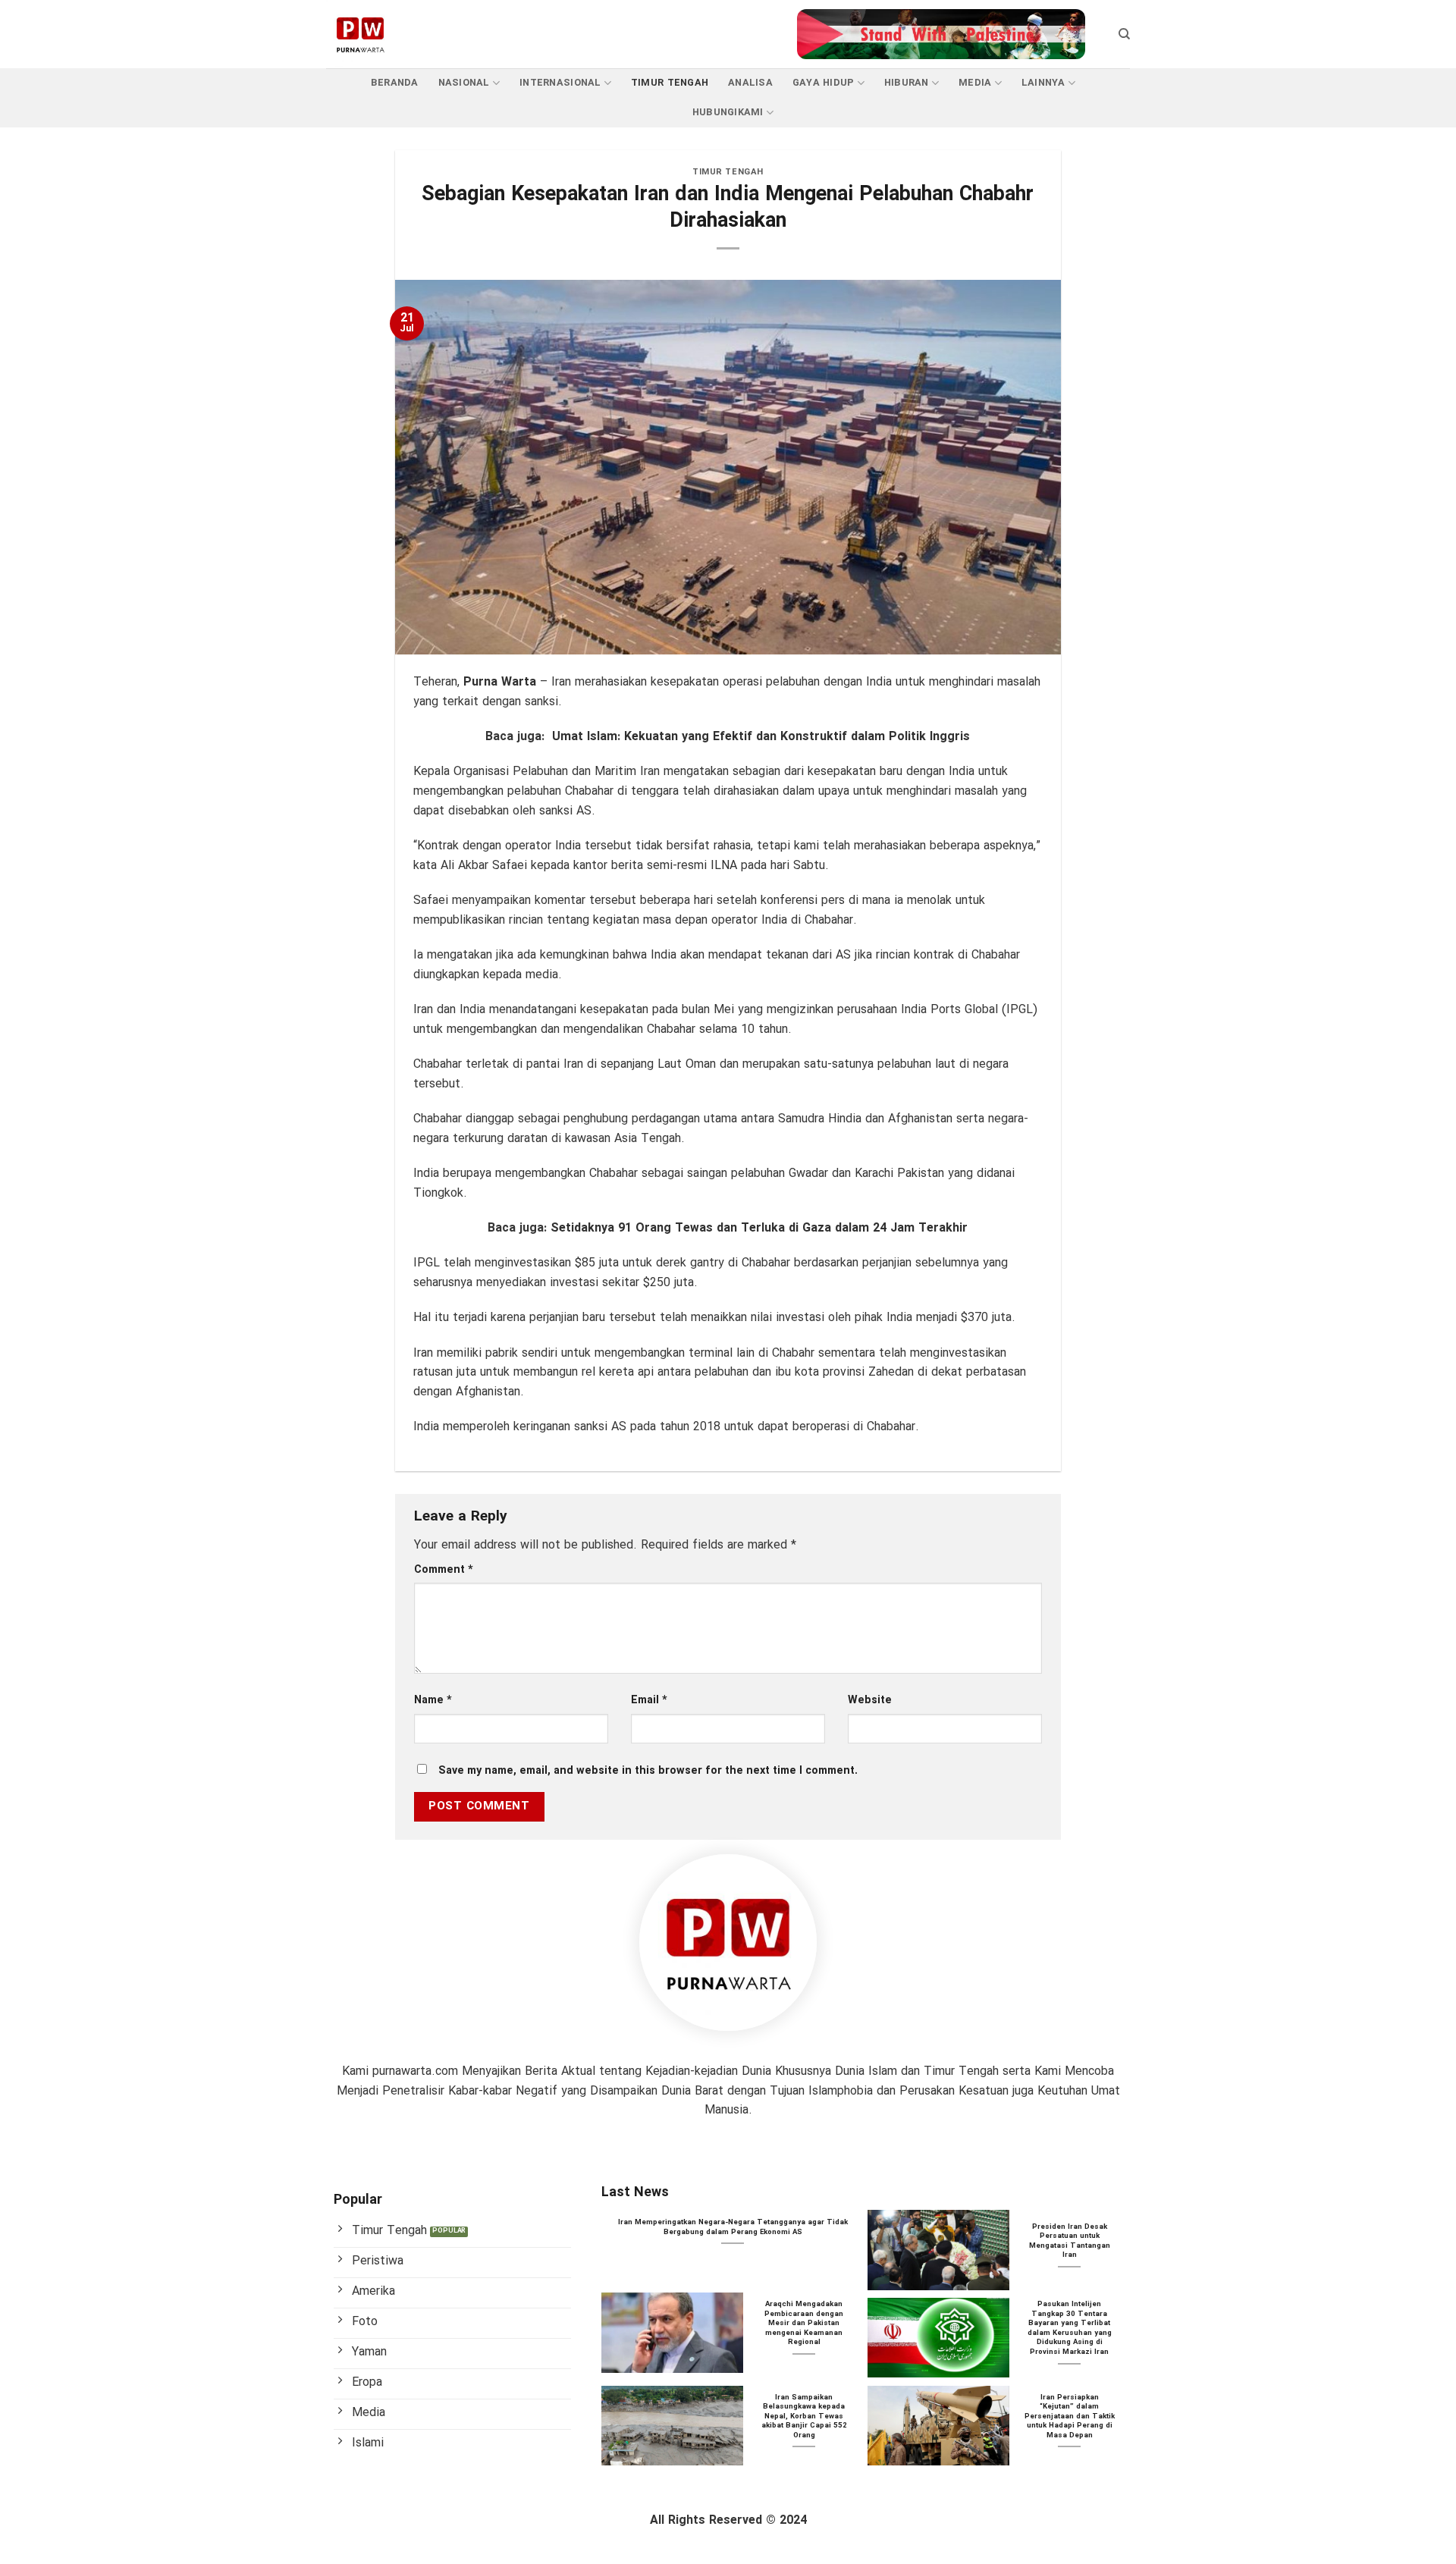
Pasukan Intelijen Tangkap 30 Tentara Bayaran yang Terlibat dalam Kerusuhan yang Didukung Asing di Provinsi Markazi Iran (1070, 2329)
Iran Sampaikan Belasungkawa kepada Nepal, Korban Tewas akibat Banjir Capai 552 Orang (804, 2417)
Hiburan (907, 83)
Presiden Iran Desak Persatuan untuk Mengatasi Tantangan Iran (1070, 2242)
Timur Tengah (670, 83)
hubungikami (728, 113)
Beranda (395, 83)
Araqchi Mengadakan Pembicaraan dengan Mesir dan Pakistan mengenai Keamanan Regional (804, 2324)
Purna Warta (500, 682)
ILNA (724, 866)
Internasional (560, 83)
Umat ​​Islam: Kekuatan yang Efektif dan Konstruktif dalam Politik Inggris (761, 737)
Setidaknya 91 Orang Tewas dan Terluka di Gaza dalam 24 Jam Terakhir (759, 1228)
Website (870, 1701)
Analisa (750, 83)
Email (649, 1701)
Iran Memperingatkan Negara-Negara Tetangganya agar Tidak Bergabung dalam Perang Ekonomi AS (733, 2228)
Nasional (464, 83)
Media (975, 83)
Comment (444, 1570)
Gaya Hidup (824, 83)
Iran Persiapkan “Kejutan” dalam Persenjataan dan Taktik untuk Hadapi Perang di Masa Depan (1070, 2417)
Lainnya (1043, 83)
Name (433, 1701)
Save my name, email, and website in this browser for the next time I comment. (648, 1771)
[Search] (1124, 34)
